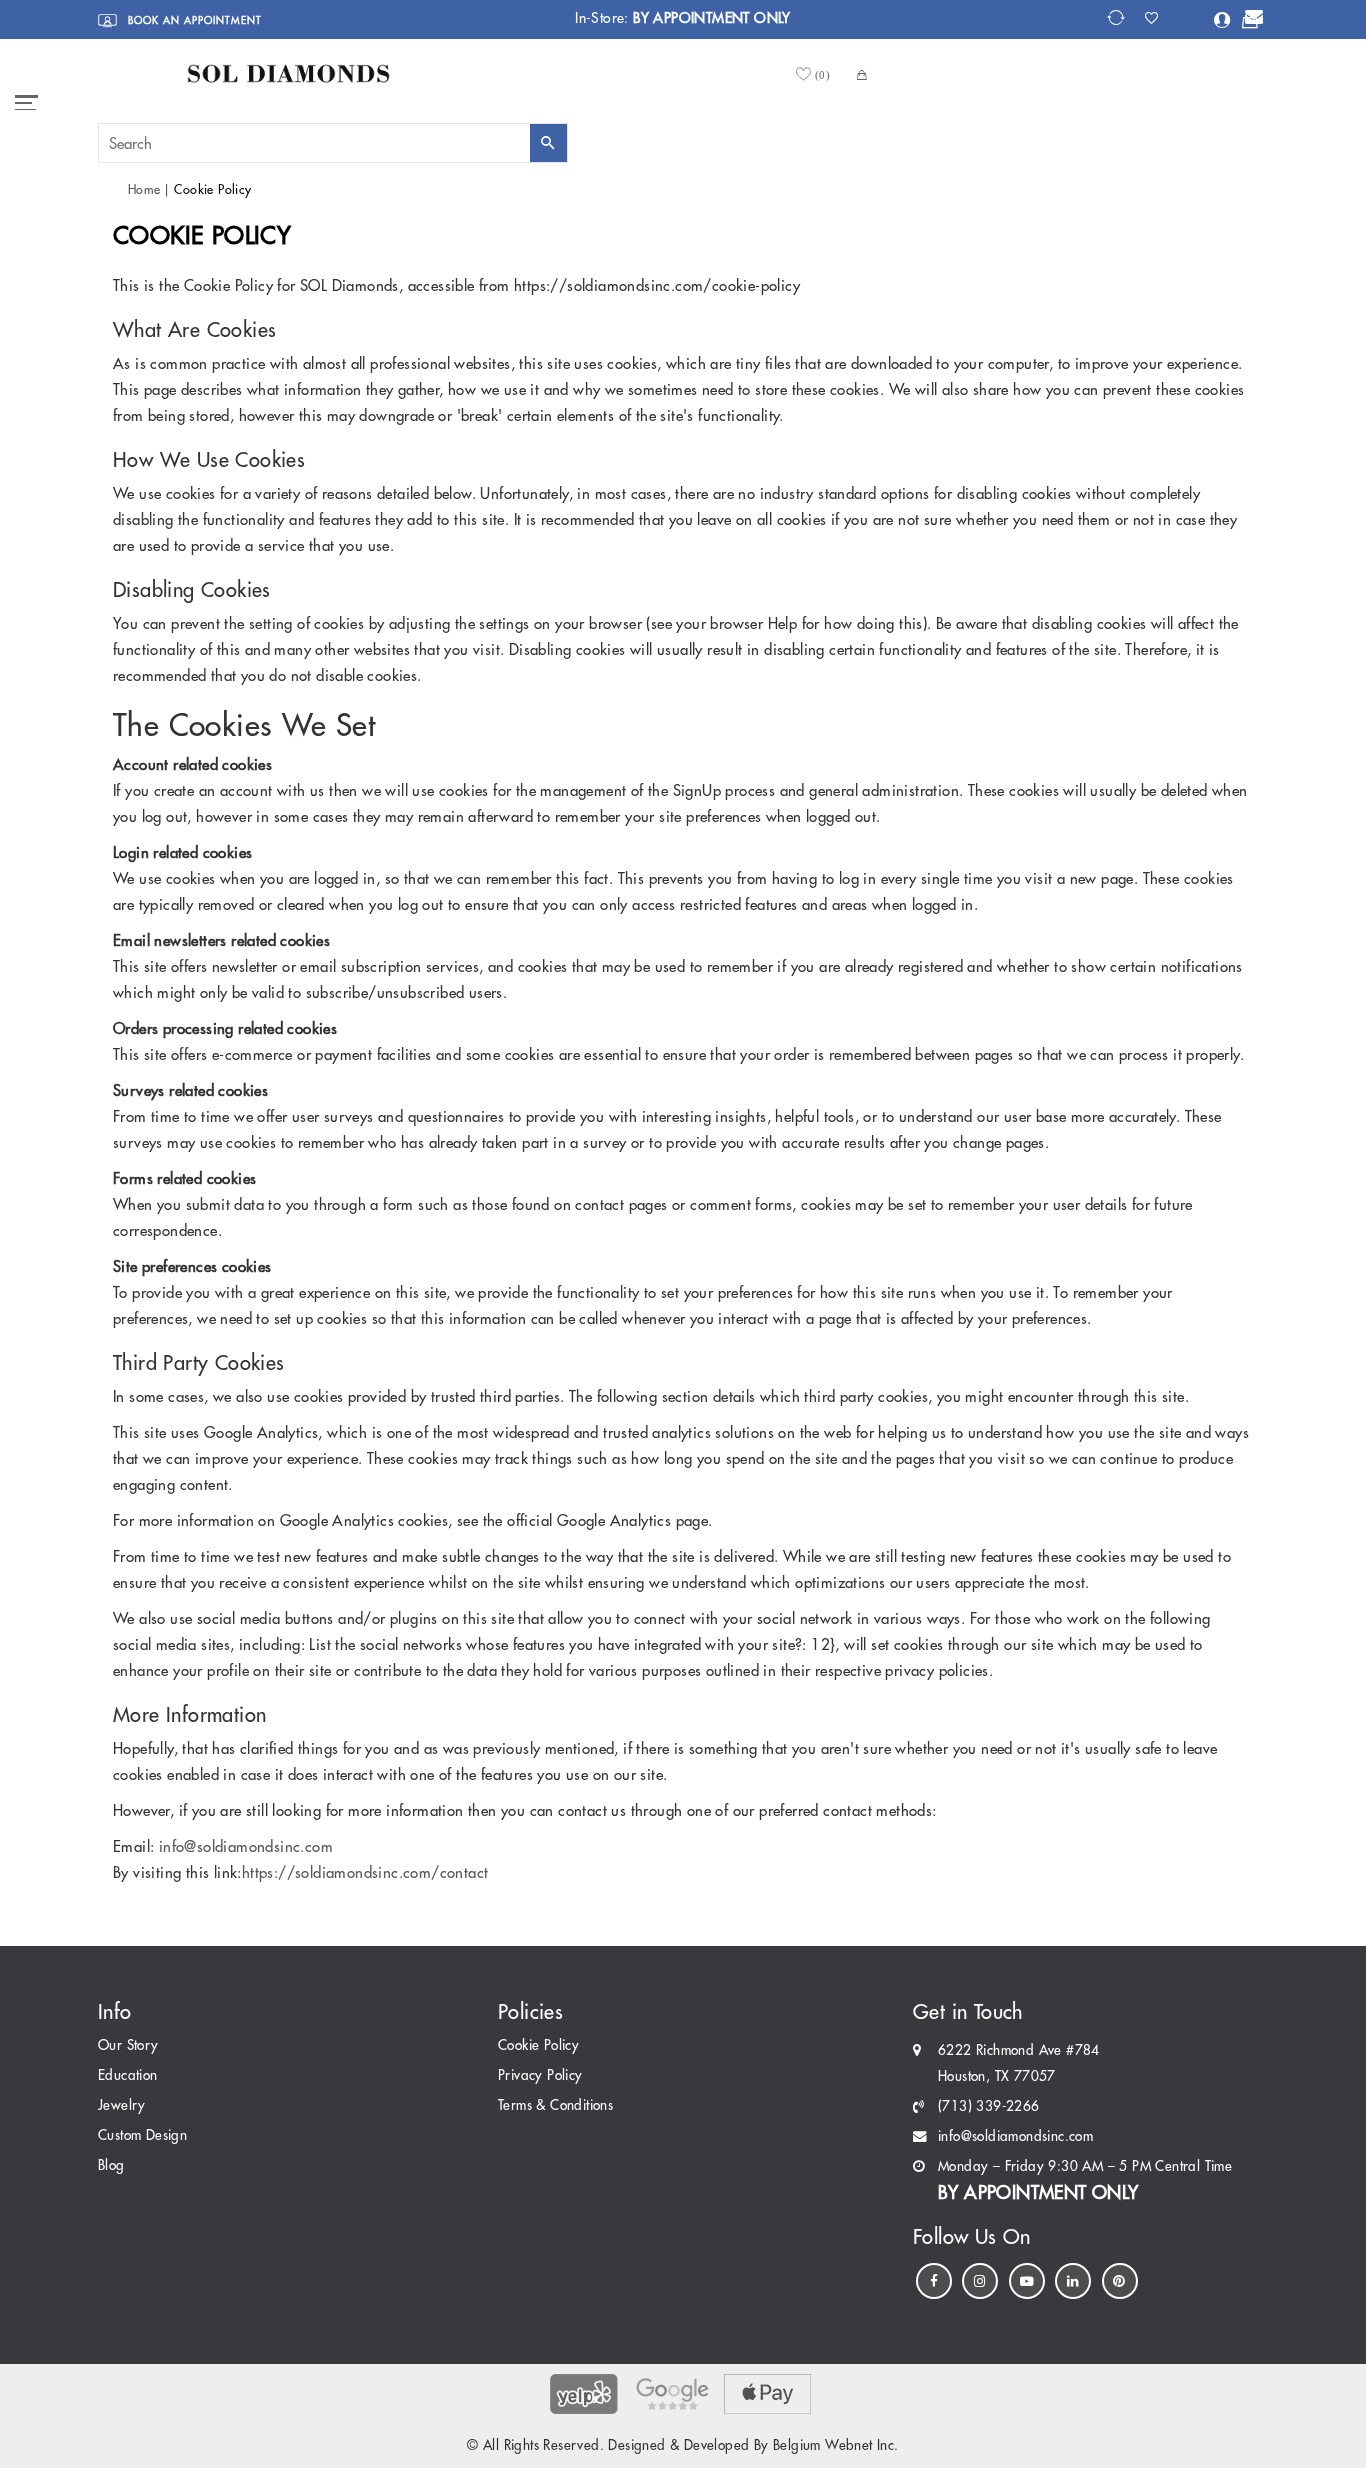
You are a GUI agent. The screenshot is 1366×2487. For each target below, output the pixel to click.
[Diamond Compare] (1118, 18)
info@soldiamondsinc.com (246, 1846)
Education (128, 2075)
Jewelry (122, 2105)
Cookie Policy (538, 2045)
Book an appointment (193, 20)
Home (144, 189)
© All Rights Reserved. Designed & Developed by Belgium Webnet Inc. (682, 2445)
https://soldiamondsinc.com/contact (365, 1872)
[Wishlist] (1157, 18)
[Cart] (1250, 21)
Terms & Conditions (555, 2105)
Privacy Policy (540, 2075)
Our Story (128, 2045)
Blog (111, 2165)
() (823, 74)
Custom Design (142, 2135)
